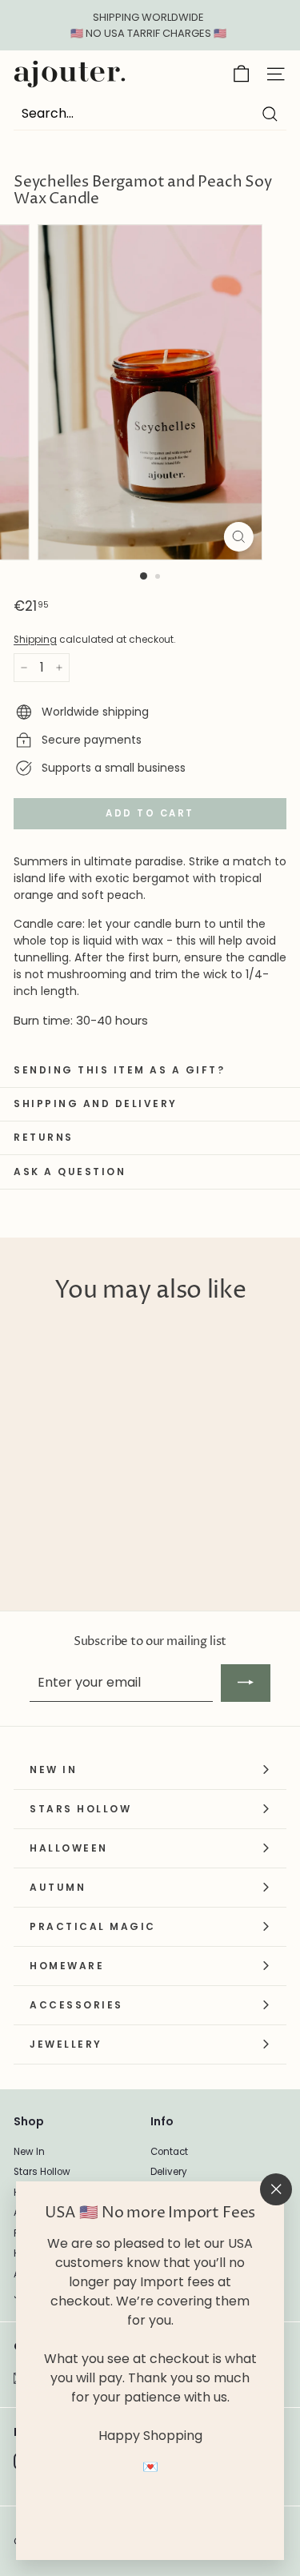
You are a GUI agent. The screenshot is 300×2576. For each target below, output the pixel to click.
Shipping (35, 640)
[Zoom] (239, 537)
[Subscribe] (246, 1683)
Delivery (169, 2172)
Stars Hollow (42, 2172)
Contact (169, 2152)
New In (29, 2152)
